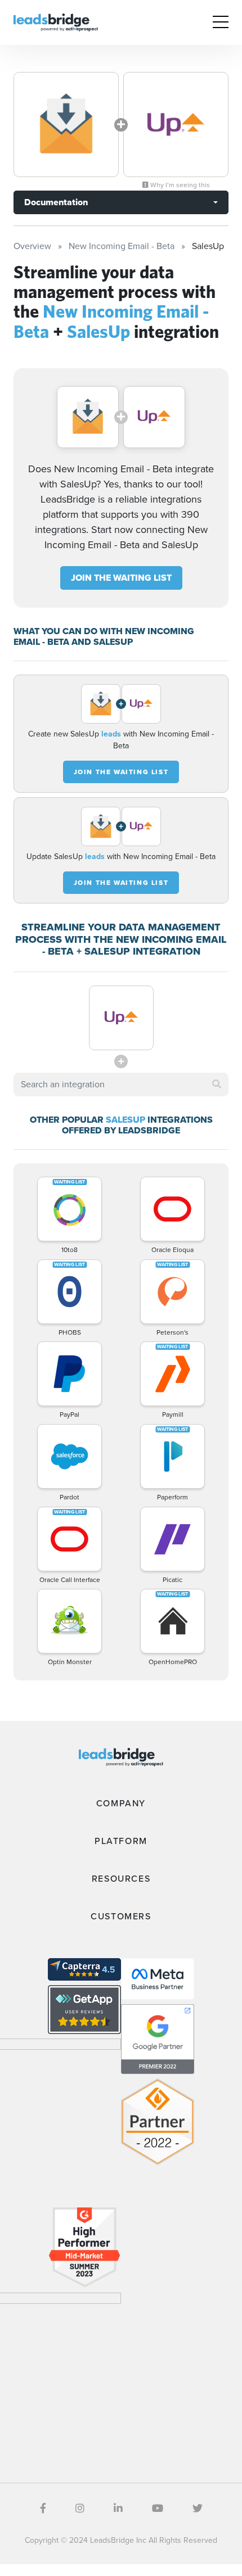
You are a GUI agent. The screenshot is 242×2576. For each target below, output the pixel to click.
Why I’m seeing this (179, 185)
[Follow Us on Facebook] (43, 2509)
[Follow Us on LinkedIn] (118, 2509)
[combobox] (121, 1084)
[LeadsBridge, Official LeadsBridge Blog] (56, 22)
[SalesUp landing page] (176, 125)
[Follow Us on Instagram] (80, 2509)
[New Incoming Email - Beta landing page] (66, 125)
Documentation (56, 202)
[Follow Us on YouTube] (158, 2509)
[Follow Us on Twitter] (198, 2509)
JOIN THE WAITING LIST (121, 578)
